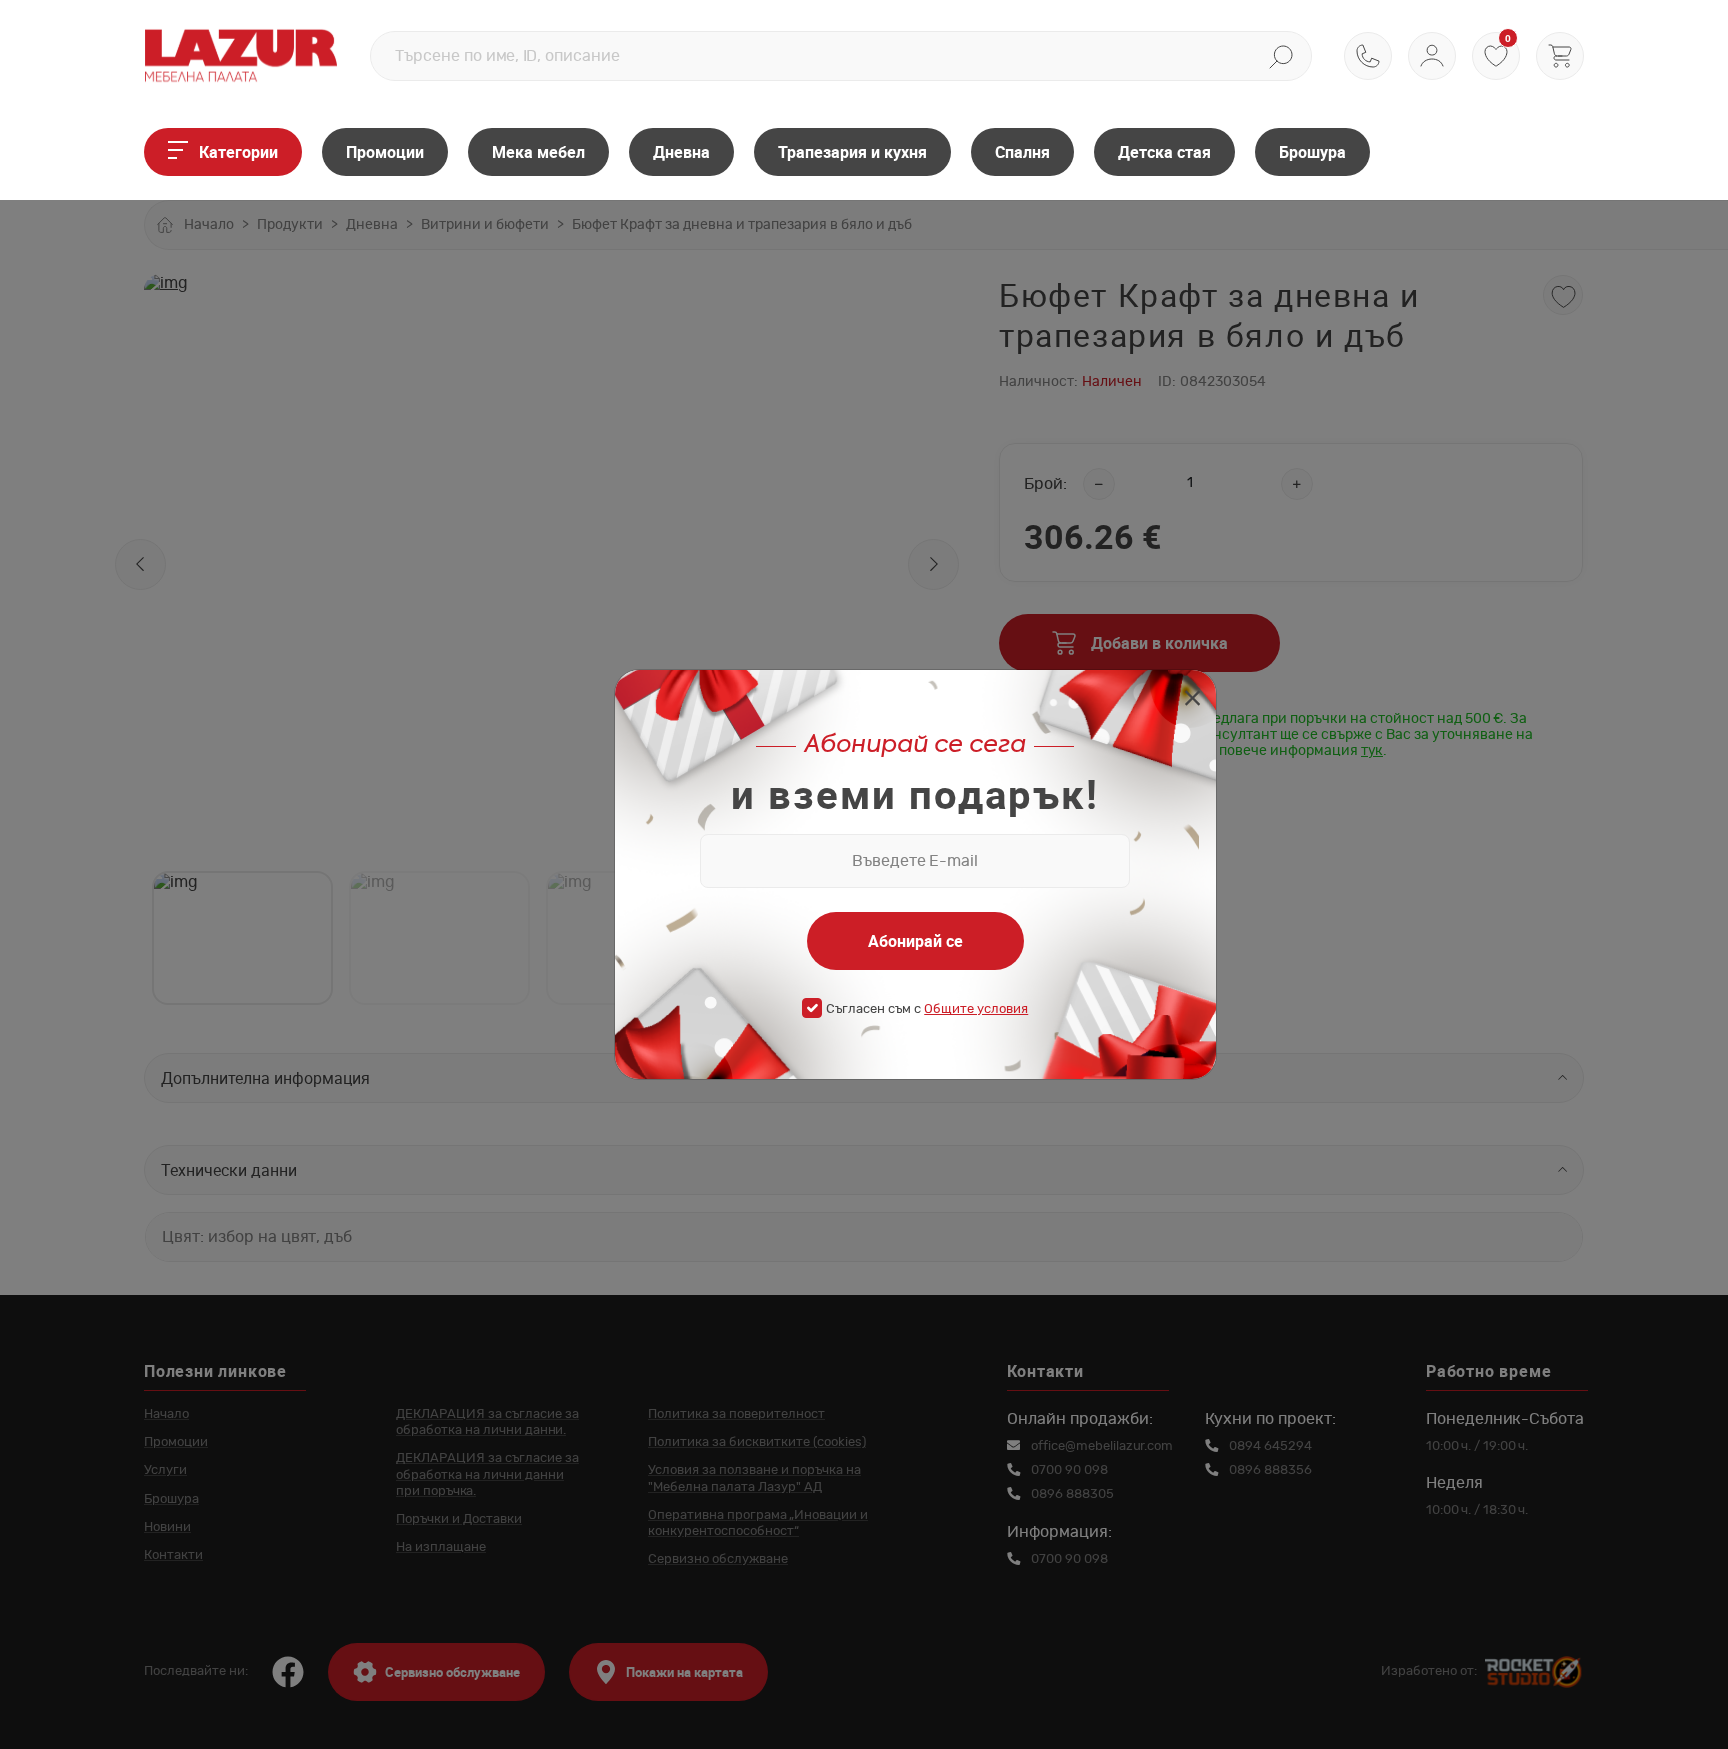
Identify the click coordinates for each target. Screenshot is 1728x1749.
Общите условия (976, 1009)
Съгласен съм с (927, 1009)
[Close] (1192, 700)
